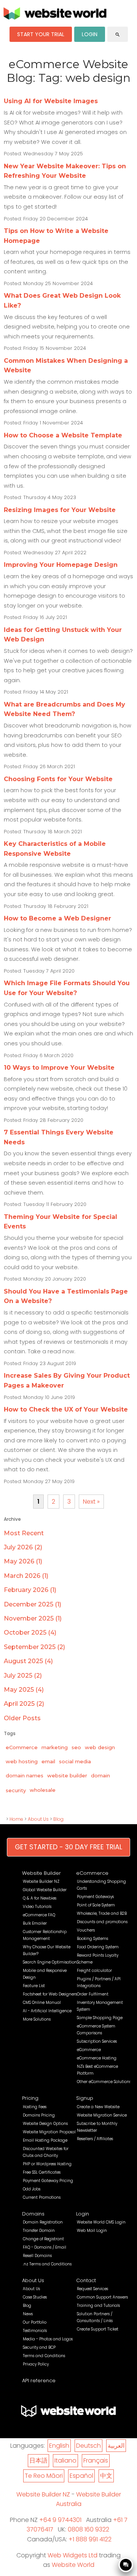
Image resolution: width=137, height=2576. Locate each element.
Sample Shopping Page (100, 2018)
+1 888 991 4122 (90, 2539)
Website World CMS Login (101, 2222)
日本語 (38, 2460)
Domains (33, 2214)
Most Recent (24, 1533)
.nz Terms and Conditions (47, 2264)
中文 (106, 2476)
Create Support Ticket (98, 2329)
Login (83, 2214)
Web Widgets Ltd (72, 2555)
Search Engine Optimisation (50, 1962)
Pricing (30, 2098)
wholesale (43, 1790)
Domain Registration (43, 2222)
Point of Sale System (96, 1905)
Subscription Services (97, 2041)
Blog (58, 1819)
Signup (85, 2098)
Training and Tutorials (98, 2306)
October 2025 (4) (30, 1633)
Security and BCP (39, 2347)
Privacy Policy (36, 2364)
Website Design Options (45, 2124)
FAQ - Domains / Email (45, 2247)
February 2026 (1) (30, 1590)
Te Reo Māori (44, 2476)
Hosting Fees (35, 2107)
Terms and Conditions (44, 2356)
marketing (55, 1747)
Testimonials (35, 2331)
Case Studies (35, 2297)
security (16, 1790)
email (48, 1761)
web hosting (22, 1761)
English (59, 2446)
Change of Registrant (43, 2239)
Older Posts (22, 1718)
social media (75, 1761)
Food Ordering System (98, 1947)
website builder (67, 1775)
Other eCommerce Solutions (104, 2082)
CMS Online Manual (42, 2003)
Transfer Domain (39, 2231)
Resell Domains (37, 2256)
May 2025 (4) (24, 1690)
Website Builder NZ (41, 1881)
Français (96, 2460)
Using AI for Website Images (51, 101)
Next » (91, 1502)
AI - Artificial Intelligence (47, 2011)
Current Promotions (42, 2197)
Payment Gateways (95, 1897)
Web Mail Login (92, 2231)
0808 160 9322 (88, 2529)
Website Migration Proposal (49, 2132)
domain (100, 1775)
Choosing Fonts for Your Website (58, 779)
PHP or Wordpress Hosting (47, 2164)
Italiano (65, 2460)
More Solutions (37, 2019)
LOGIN (90, 34)
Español (81, 2476)
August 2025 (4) (28, 1661)
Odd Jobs (32, 2189)
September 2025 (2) (34, 1647)
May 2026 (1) (23, 1561)
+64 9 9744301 (60, 2520)
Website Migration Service (102, 2115)
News (28, 2314)
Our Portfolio (35, 2322)
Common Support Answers (102, 2297)
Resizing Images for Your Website (60, 510)
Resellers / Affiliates (95, 2139)
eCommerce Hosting (97, 2058)
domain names (25, 1775)
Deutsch (88, 2446)
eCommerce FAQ (39, 1915)
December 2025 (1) (33, 1604)
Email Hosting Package (45, 2140)
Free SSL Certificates (42, 2172)
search (118, 35)
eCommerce (22, 1747)
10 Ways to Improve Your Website (59, 1068)
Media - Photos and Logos (48, 2339)
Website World (73, 2565)
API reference (39, 2381)
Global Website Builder (45, 1890)
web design (100, 1747)
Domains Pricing (39, 2115)
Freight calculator (94, 1971)
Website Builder (41, 1873)
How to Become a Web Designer (57, 918)
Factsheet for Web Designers (50, 1994)
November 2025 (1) (33, 1618)
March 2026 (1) (26, 1576)
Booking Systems (92, 1939)
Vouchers (86, 1930)
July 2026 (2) (23, 1547)
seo (76, 1747)
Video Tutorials (37, 1907)
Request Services (92, 2289)
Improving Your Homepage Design (61, 565)
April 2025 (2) (24, 1704)
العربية (116, 2446)
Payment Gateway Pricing (48, 2181)
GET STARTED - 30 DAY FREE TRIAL (68, 1847)
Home (16, 1819)
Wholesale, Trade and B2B (102, 1913)
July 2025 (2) (23, 1676)
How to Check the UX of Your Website (66, 1409)
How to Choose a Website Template (63, 435)
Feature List (34, 1986)
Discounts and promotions (102, 1922)
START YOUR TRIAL (41, 34)
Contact (86, 2280)
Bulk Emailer (35, 1923)
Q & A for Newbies (40, 1898)
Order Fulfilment (93, 1994)
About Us (38, 1819)
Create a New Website (98, 2107)
